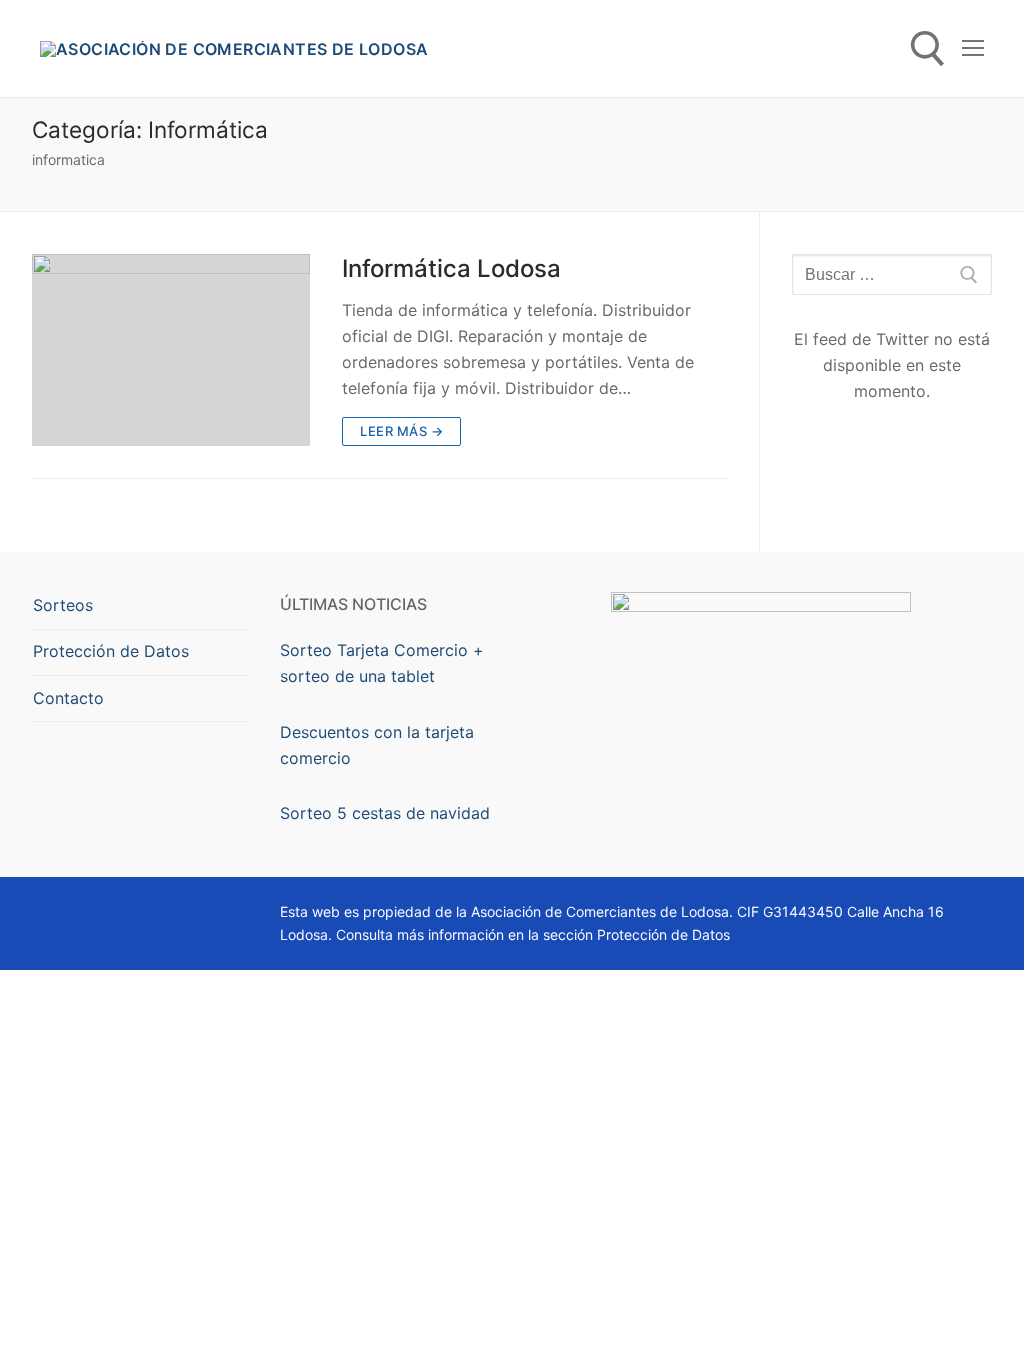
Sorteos (63, 605)
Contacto (68, 698)
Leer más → (401, 431)
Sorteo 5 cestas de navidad (385, 813)
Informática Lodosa (451, 268)
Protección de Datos (111, 651)
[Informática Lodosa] (171, 350)
